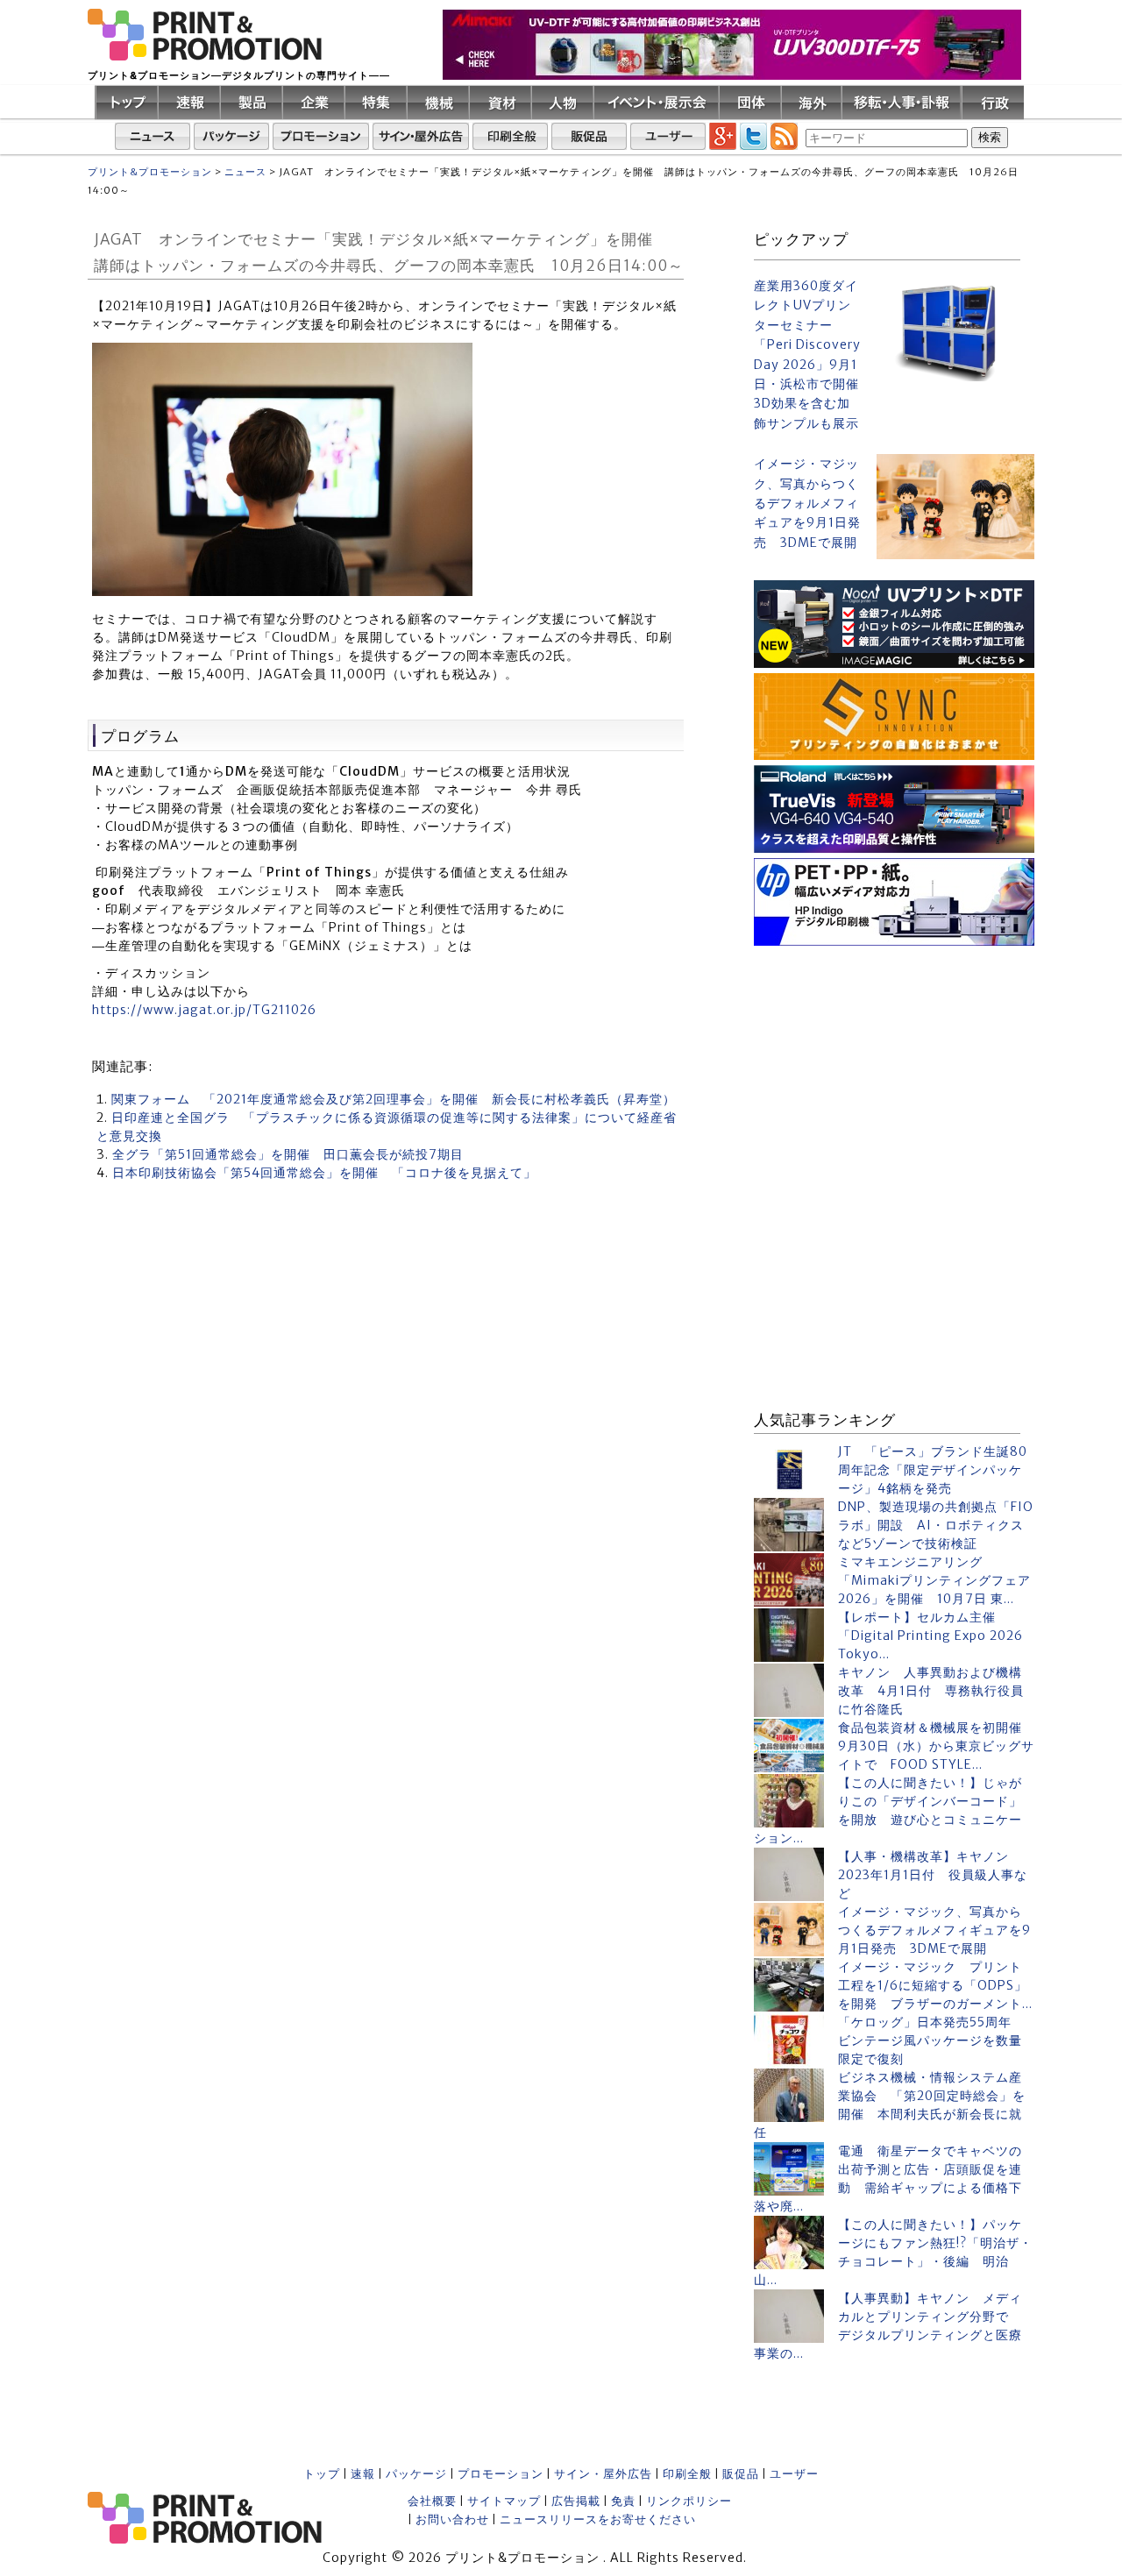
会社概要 (432, 2501)
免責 (623, 2501)
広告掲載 (576, 2501)
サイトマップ (504, 2501)
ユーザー (794, 2474)
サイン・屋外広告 (603, 2474)
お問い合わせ (452, 2519)
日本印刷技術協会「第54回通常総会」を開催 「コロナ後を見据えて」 (324, 1173)
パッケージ (416, 2474)
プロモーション (501, 2474)
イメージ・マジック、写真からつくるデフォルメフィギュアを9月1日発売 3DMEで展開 (807, 503)
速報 (363, 2474)
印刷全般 (687, 2474)
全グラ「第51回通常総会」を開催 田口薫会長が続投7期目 (288, 1154)
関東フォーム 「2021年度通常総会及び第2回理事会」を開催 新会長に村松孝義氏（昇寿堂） (394, 1099)
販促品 (741, 2474)
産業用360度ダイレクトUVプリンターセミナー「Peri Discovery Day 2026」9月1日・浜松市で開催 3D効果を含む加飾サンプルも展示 (808, 355)
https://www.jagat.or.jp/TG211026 (204, 1010)
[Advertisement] (894, 1061)
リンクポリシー (689, 2501)
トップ (322, 2474)
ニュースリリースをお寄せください (598, 2519)
